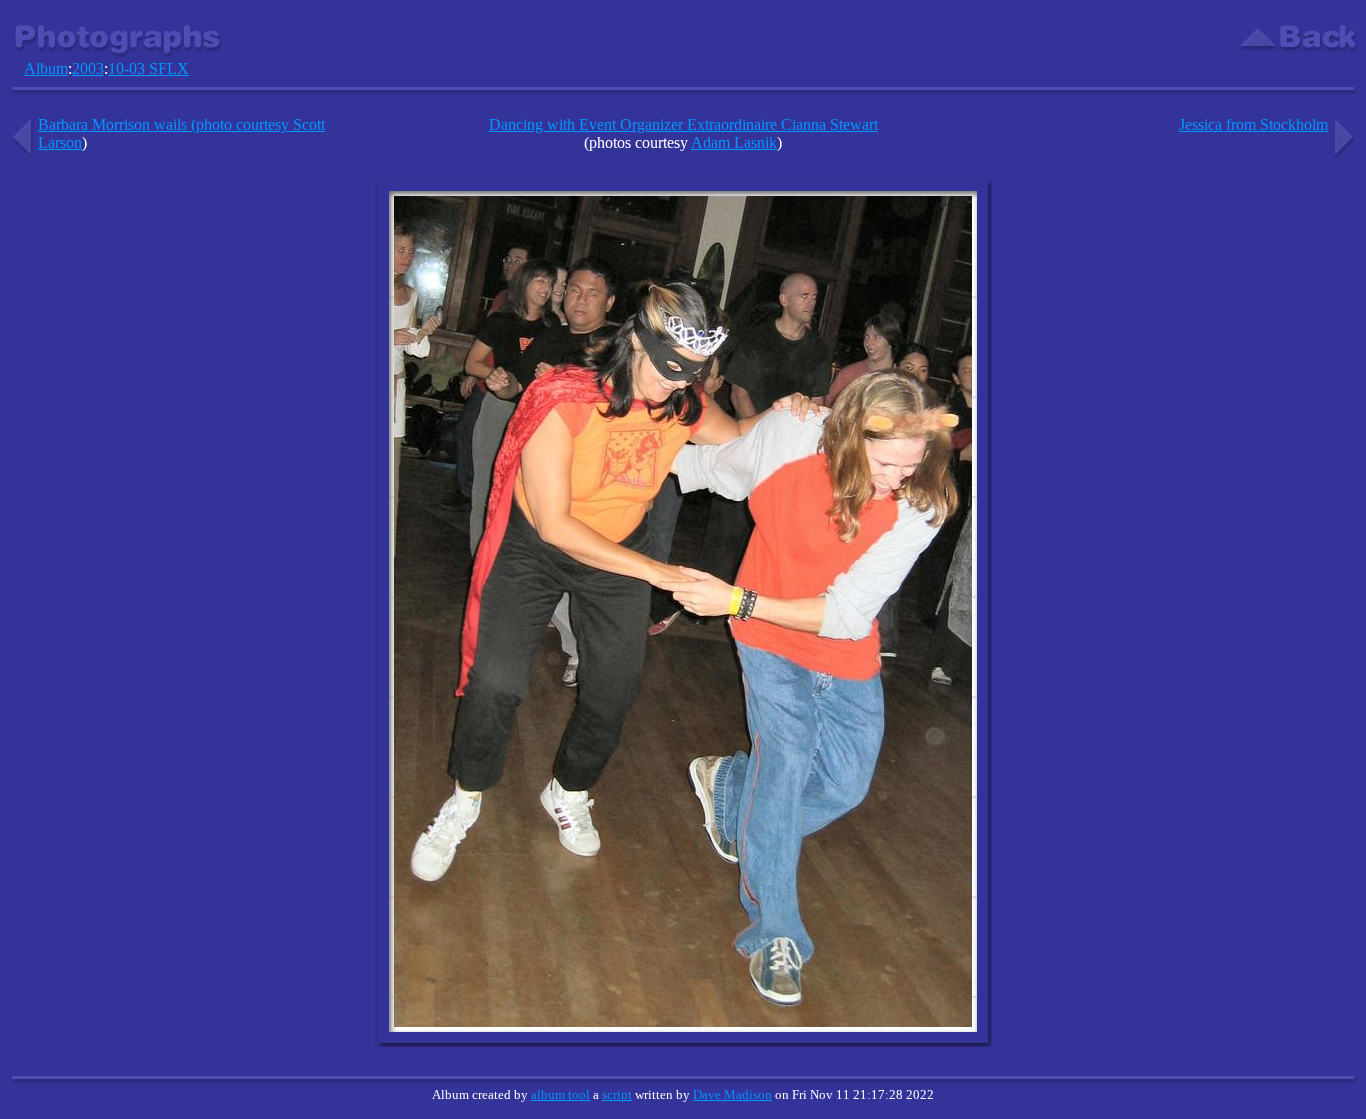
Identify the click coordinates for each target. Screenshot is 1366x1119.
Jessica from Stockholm (1253, 124)
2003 (88, 68)
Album (46, 68)
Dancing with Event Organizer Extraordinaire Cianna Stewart (683, 124)
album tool (560, 1094)
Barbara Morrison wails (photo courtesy (165, 124)
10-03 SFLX (148, 68)
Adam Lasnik (734, 142)
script (617, 1094)
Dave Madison (732, 1094)
